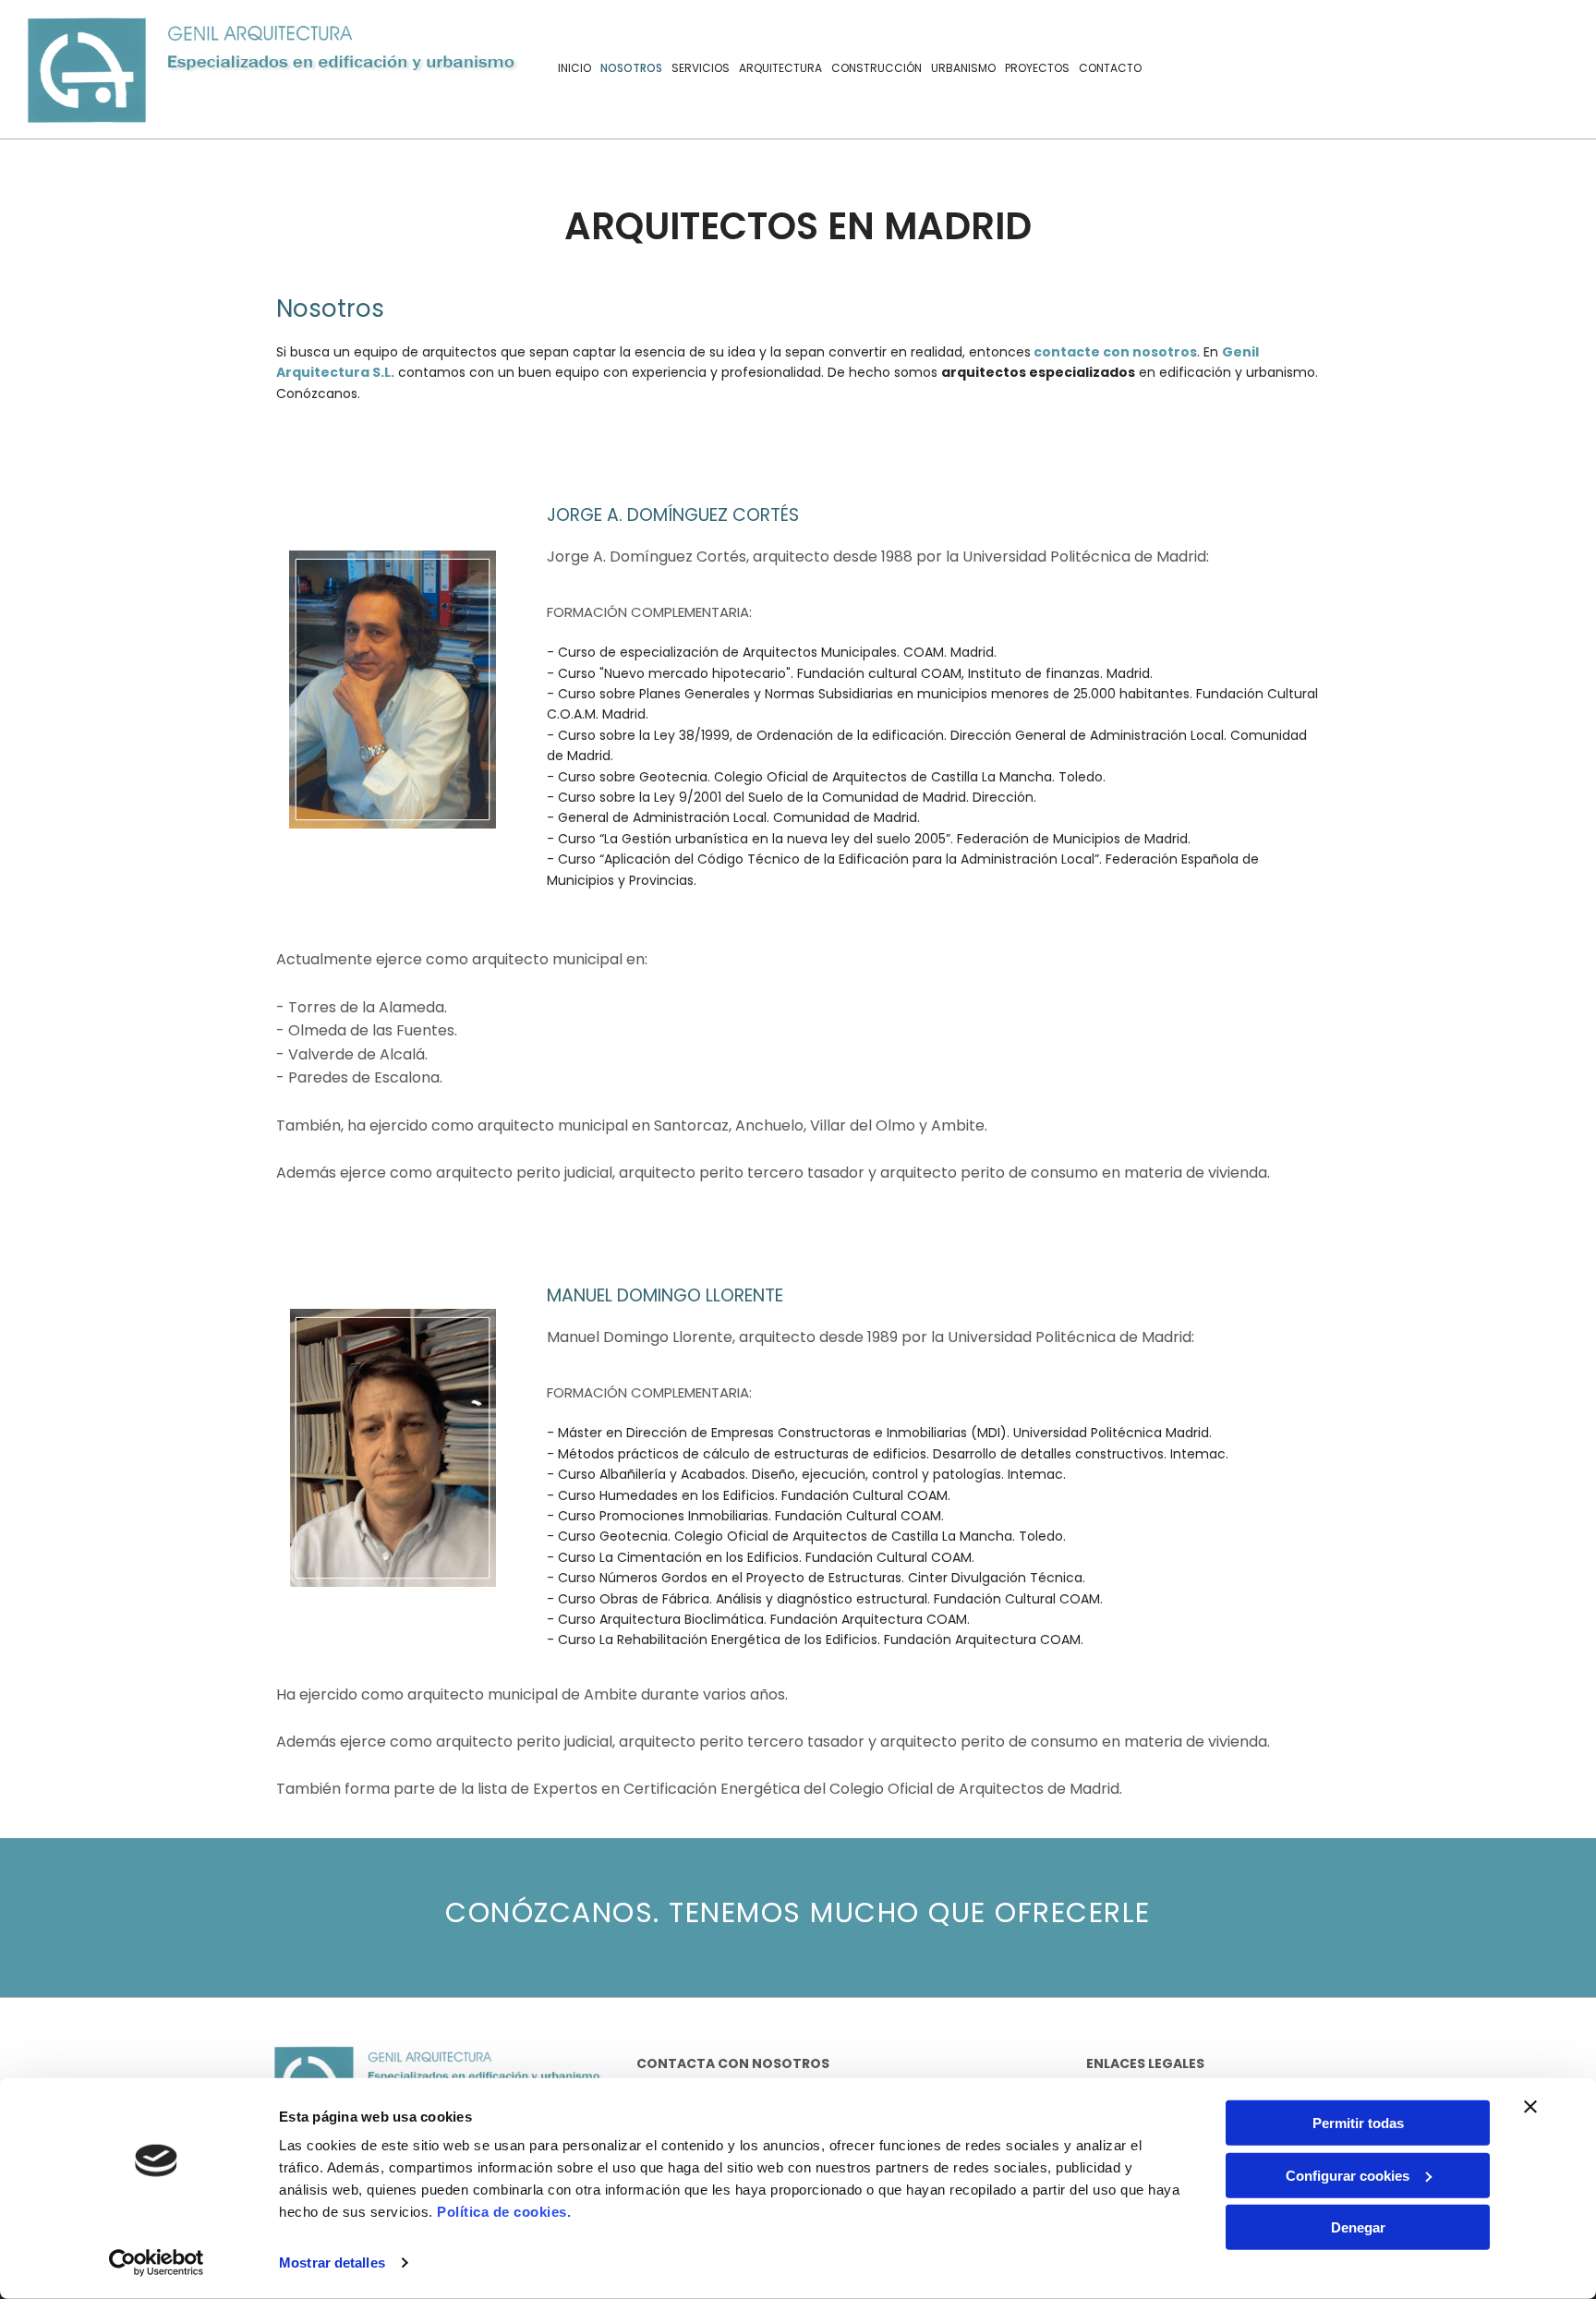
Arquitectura (780, 68)
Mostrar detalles (332, 2263)
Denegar (1358, 2227)
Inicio (574, 68)
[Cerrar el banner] (1530, 2107)
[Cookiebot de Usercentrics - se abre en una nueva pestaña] (157, 2263)
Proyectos (1037, 68)
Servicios (701, 68)
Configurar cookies (1348, 2175)
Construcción (877, 68)
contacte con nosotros (1115, 352)
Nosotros (631, 68)
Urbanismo (963, 68)
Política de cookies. (504, 2212)
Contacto (1110, 68)
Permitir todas (1358, 2123)
